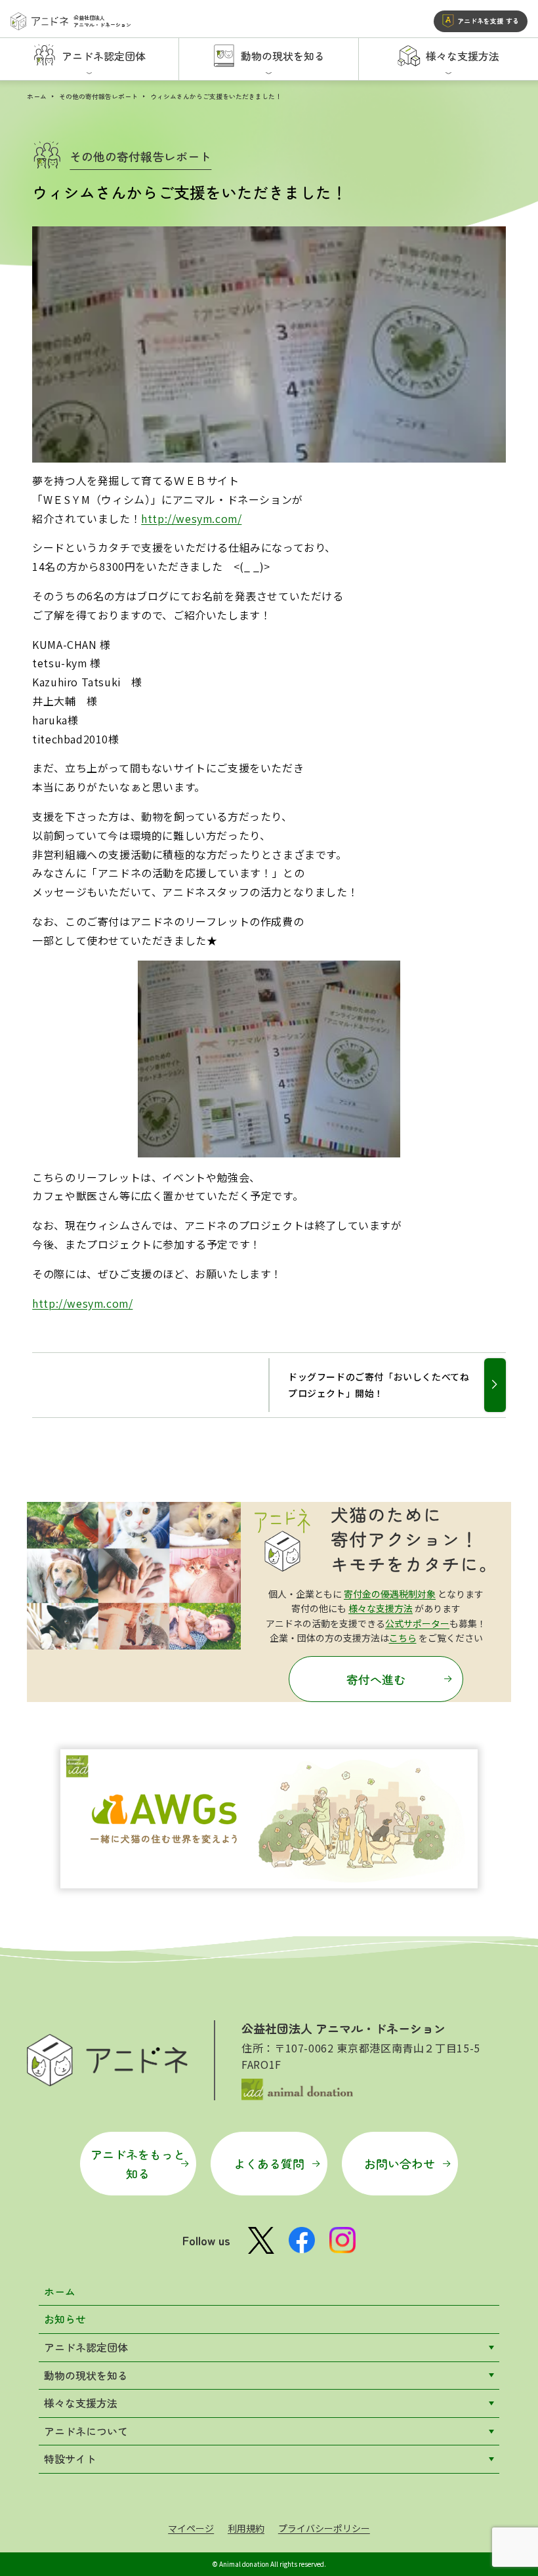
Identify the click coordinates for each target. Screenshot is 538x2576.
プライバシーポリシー (324, 2528)
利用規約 (246, 2528)
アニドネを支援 (488, 21)
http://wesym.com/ (191, 518)
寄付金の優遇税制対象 (390, 1594)
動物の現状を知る (86, 2375)
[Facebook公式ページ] (302, 2240)
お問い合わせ (400, 2163)
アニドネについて (86, 2431)
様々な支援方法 (381, 1608)
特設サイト (70, 2459)
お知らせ (65, 2319)
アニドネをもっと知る (138, 2164)
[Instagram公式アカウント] (342, 2240)
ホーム (37, 96)
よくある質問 (269, 2163)
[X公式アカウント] (261, 2240)
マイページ (191, 2528)
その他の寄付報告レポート (98, 96)
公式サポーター (417, 1623)
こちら (403, 1638)
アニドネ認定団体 (86, 2347)
